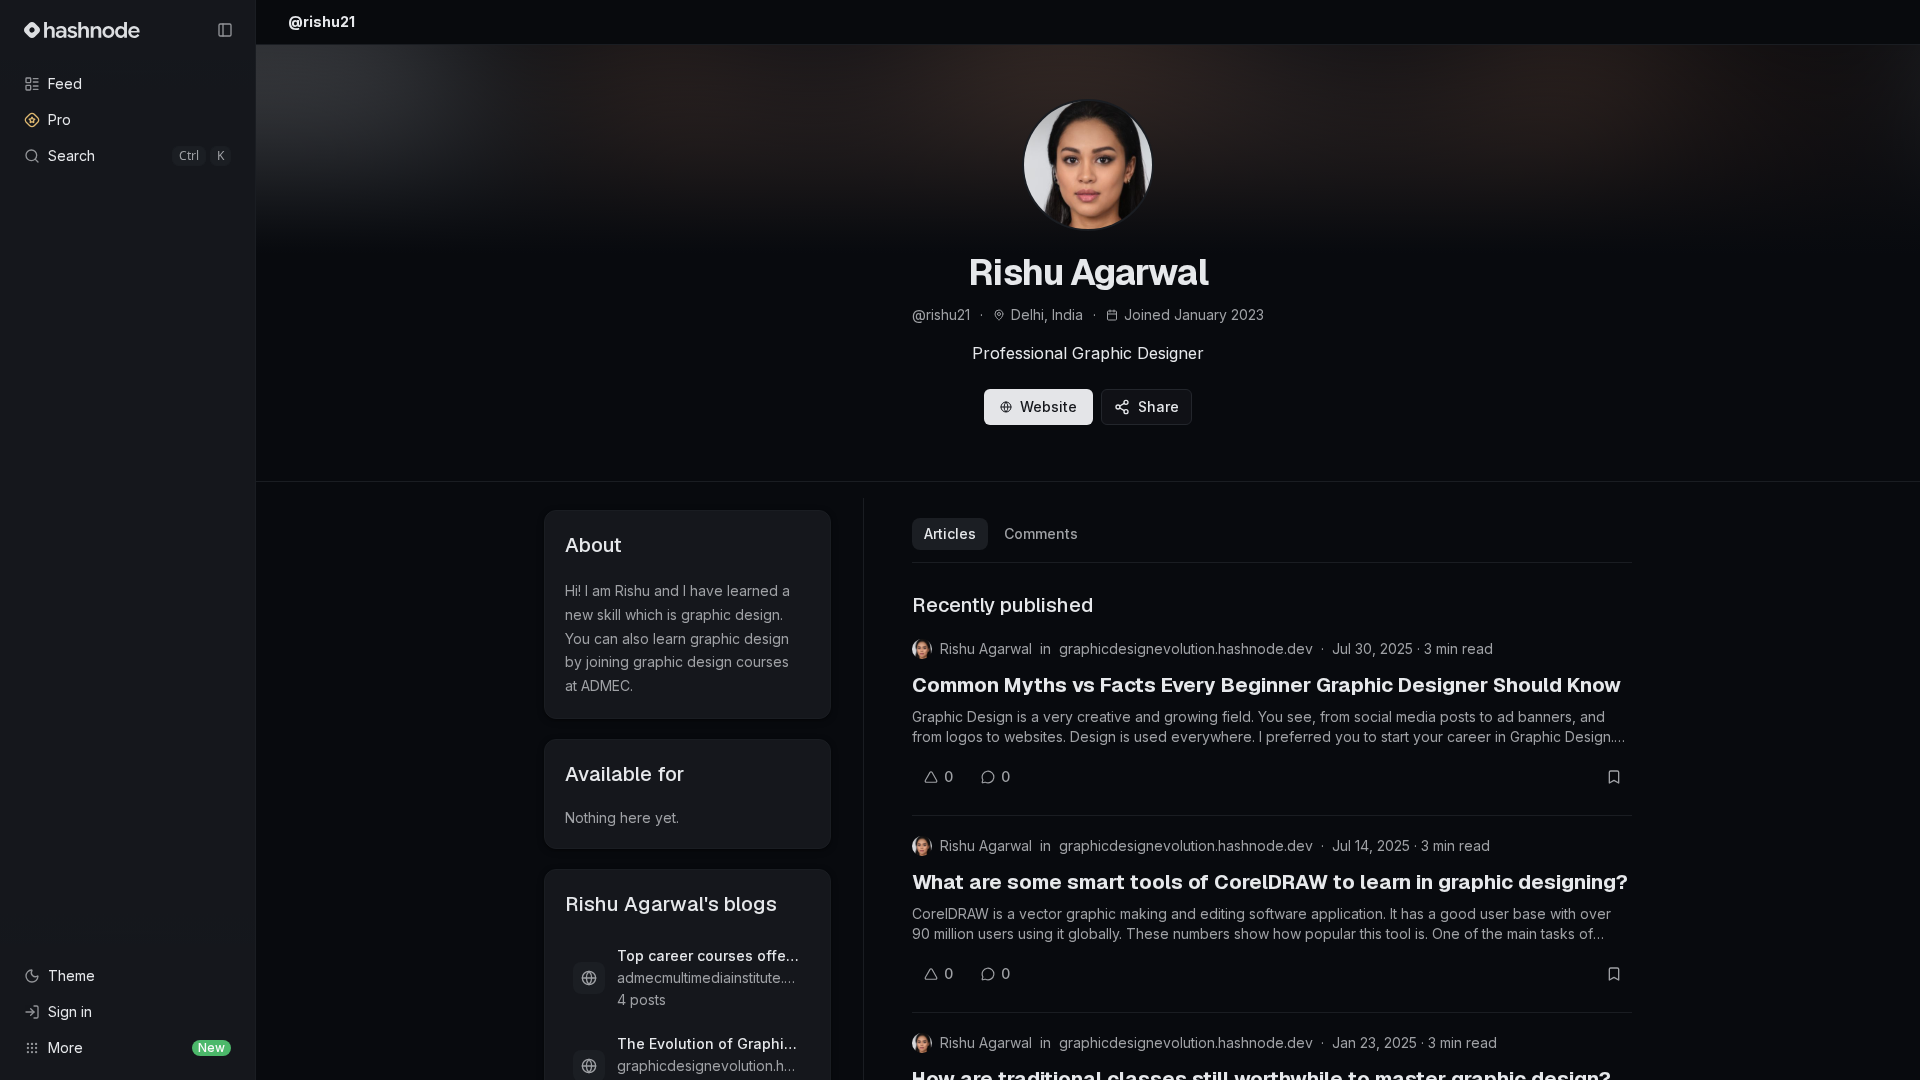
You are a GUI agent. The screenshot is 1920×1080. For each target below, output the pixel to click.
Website (1048, 406)
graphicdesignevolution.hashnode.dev (1186, 648)
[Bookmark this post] (1614, 777)
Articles (950, 533)
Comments (1041, 533)
